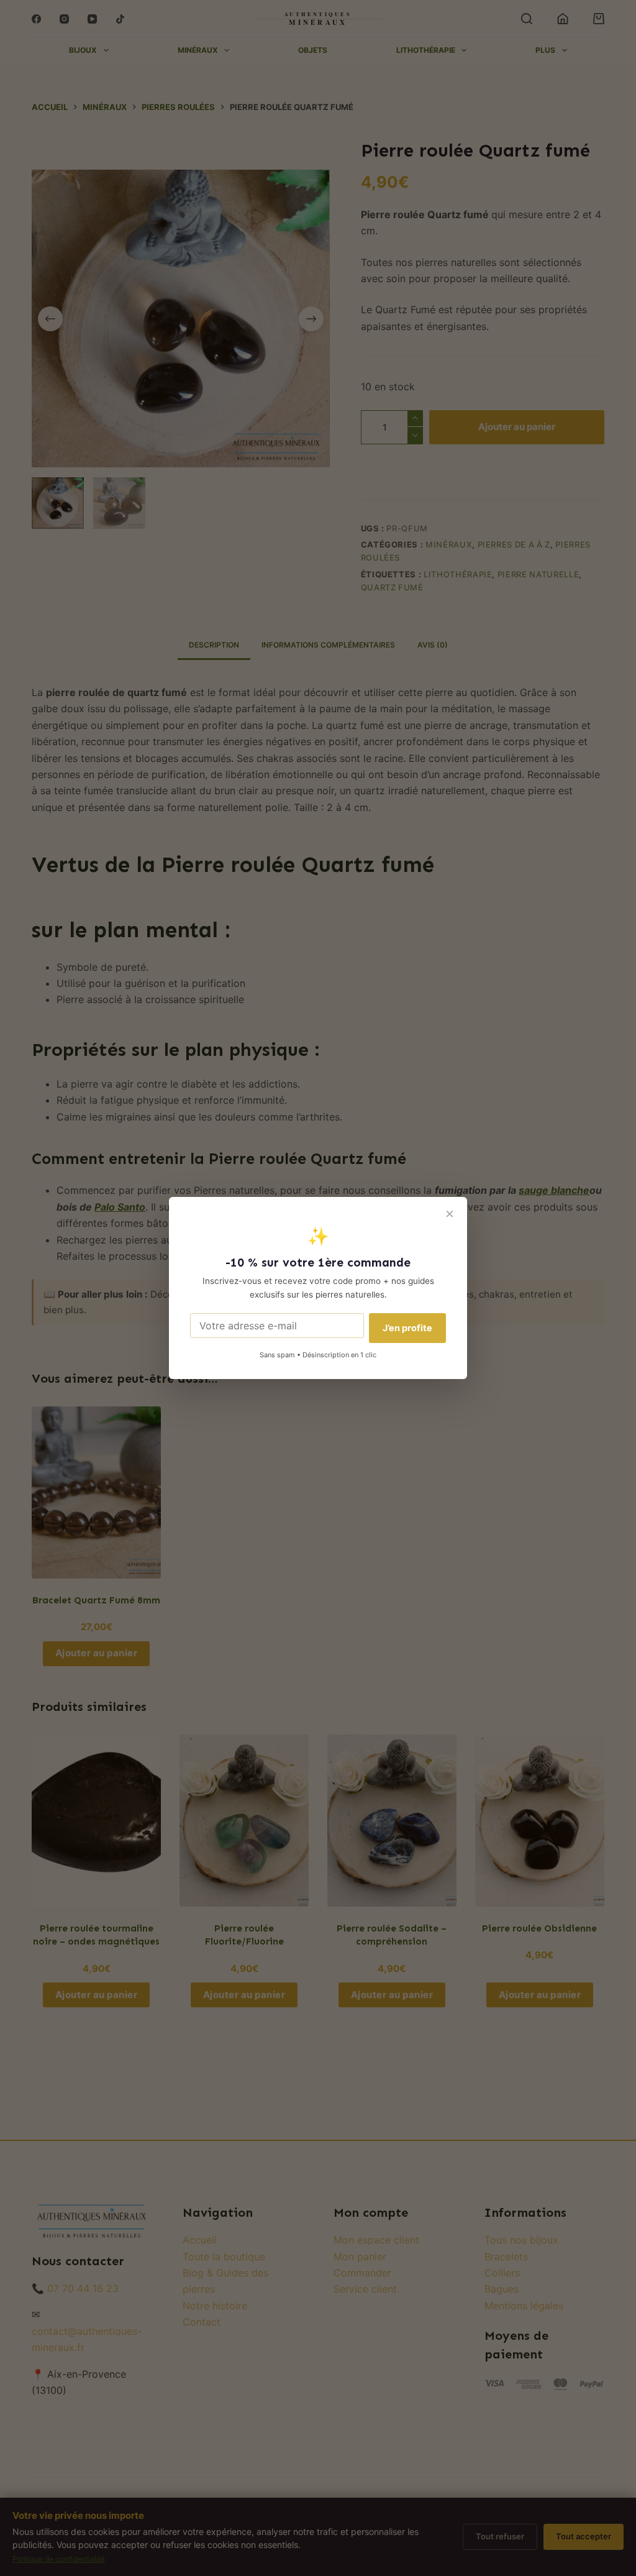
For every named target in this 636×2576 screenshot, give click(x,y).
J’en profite (407, 1328)
